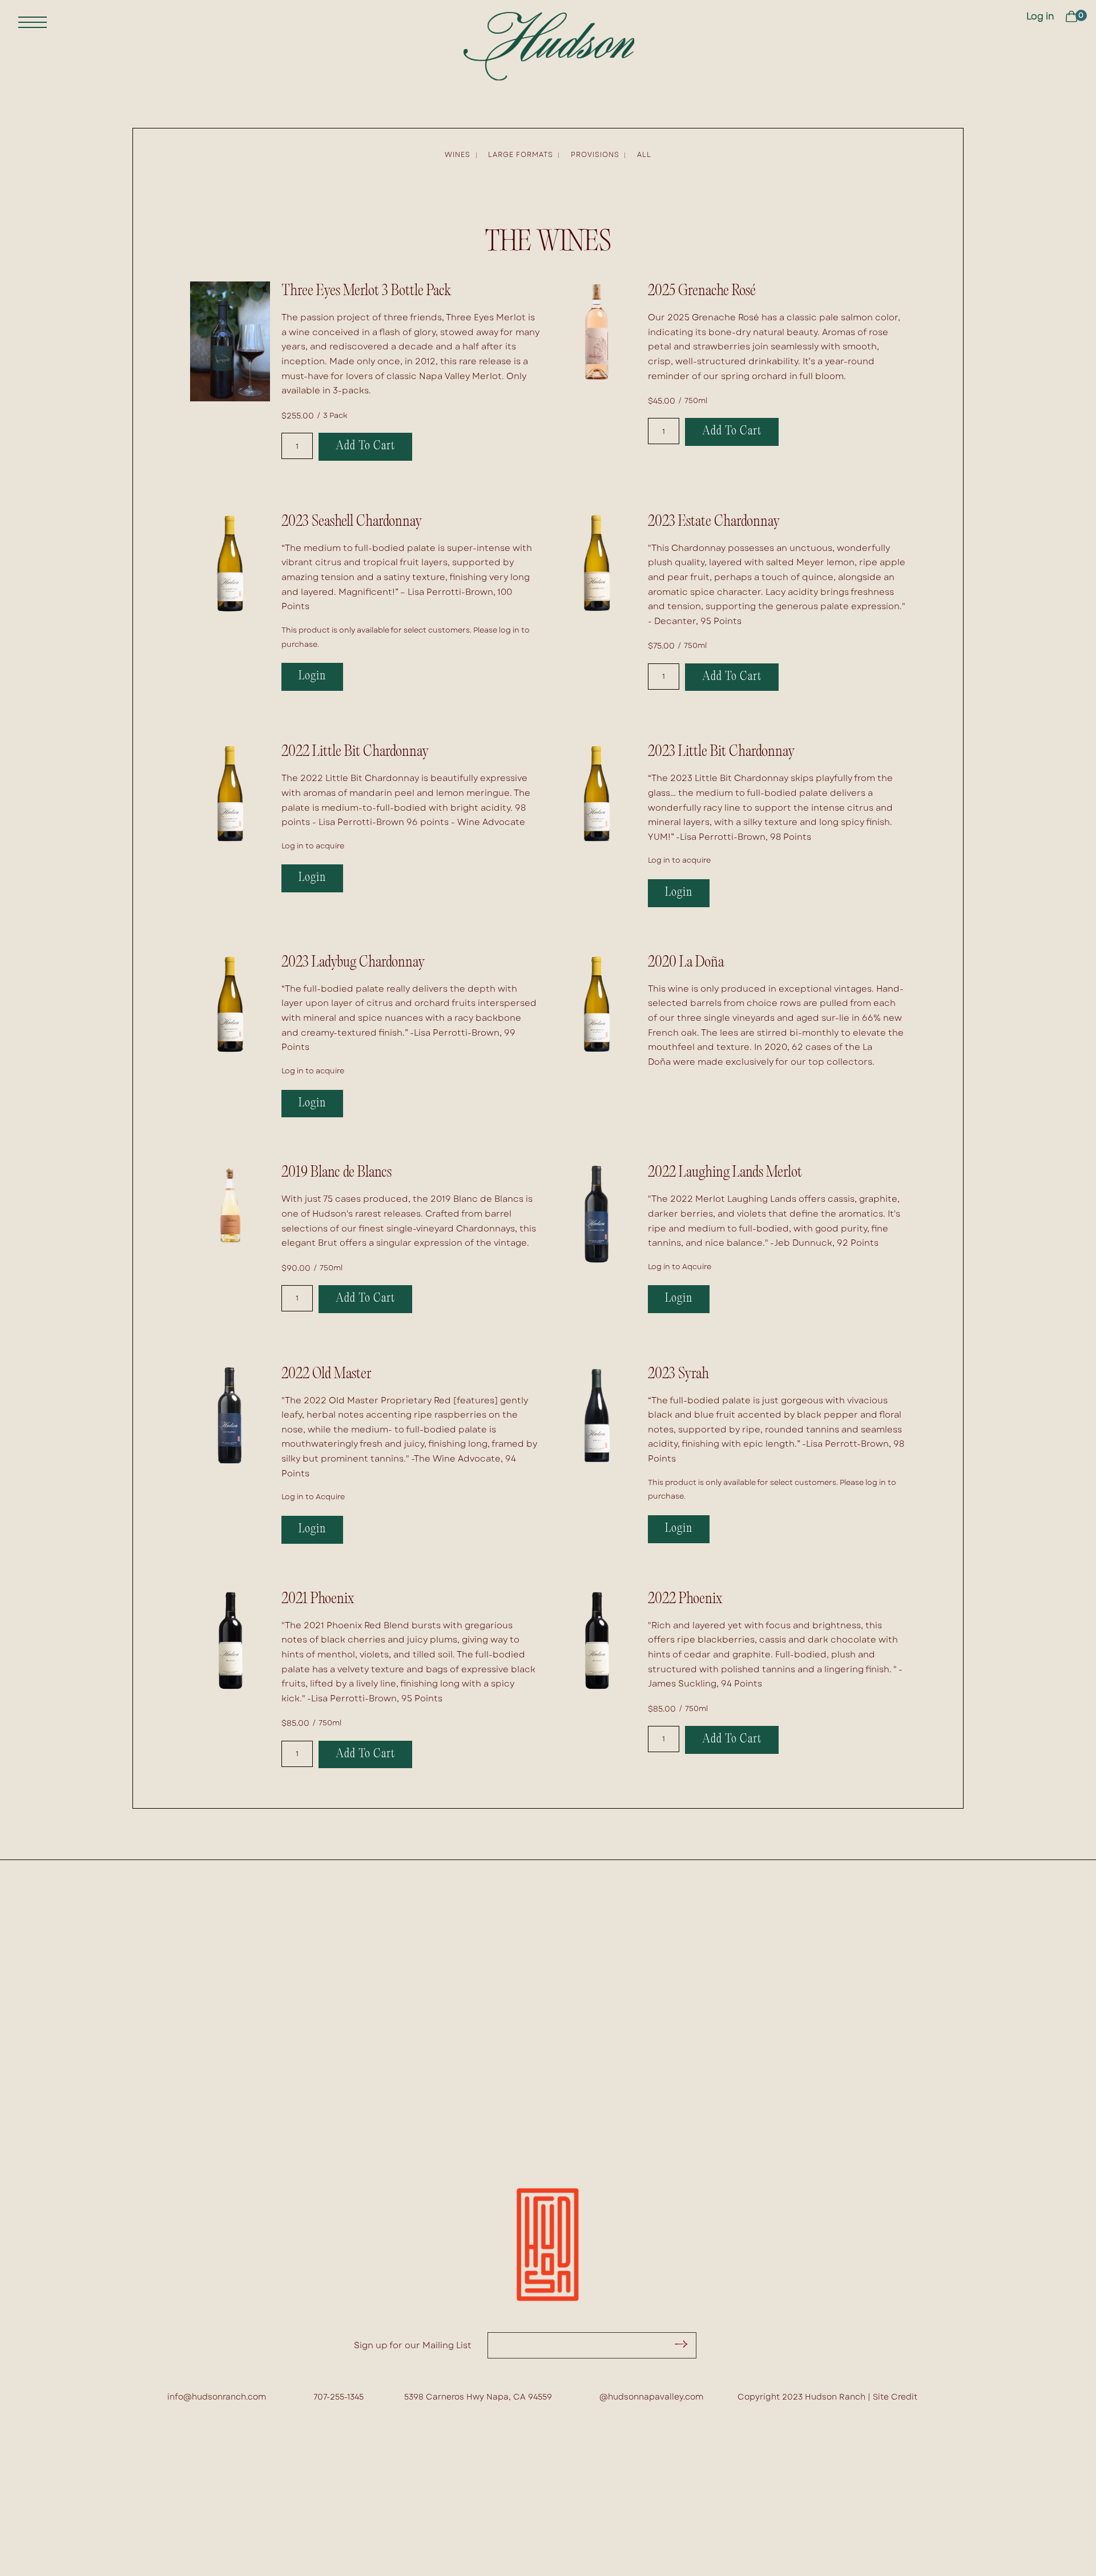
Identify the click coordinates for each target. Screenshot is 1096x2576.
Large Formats (521, 155)
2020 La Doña (686, 963)
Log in (1040, 16)
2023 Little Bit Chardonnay (721, 752)
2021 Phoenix (318, 1599)
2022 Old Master (327, 1374)
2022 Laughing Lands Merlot (725, 1173)
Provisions (595, 155)
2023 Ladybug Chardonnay (353, 963)
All (644, 155)
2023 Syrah (678, 1374)
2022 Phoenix (685, 1599)
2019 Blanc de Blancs (337, 1173)
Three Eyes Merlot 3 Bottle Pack (366, 291)
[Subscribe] (679, 2345)
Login (312, 677)
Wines (458, 155)
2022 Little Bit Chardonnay (355, 752)
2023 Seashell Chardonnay (352, 522)
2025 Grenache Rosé (702, 291)
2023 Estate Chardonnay (714, 522)
